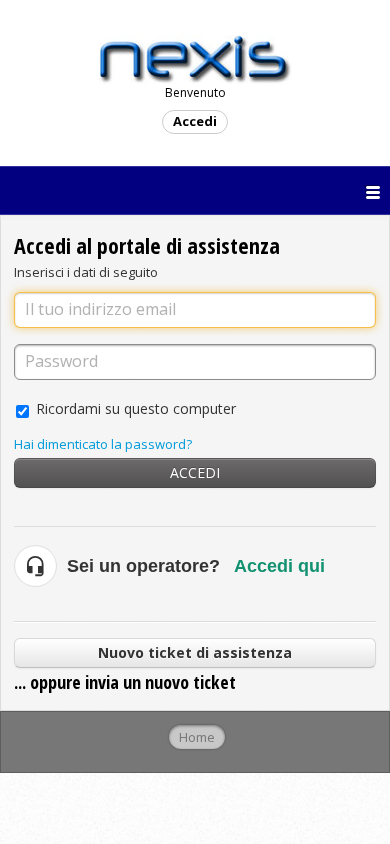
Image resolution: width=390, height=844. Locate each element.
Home (197, 737)
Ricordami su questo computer (136, 408)
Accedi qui (279, 566)
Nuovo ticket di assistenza (195, 652)
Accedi (195, 472)
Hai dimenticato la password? (103, 444)
